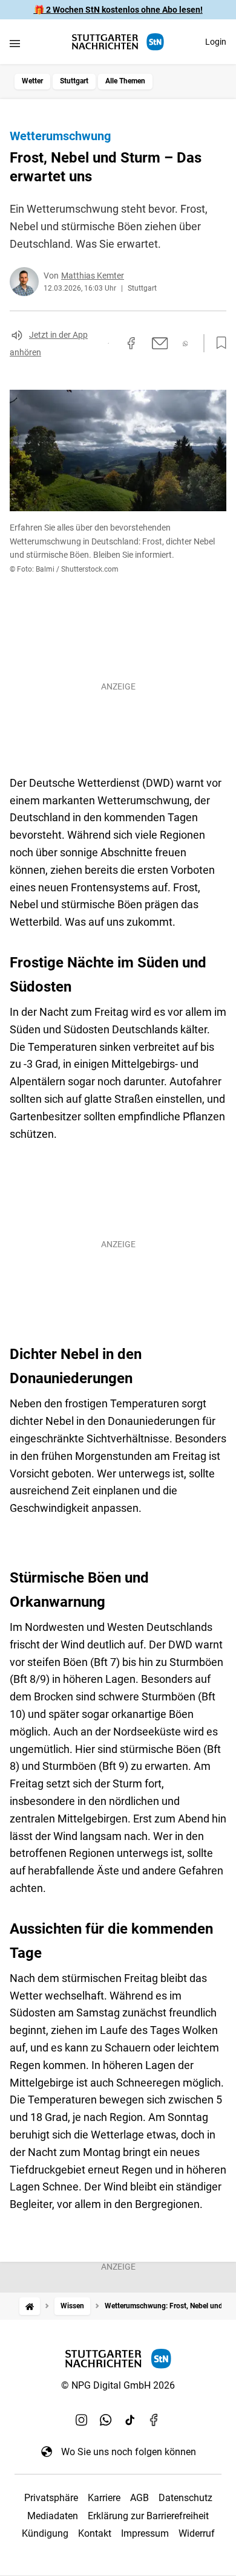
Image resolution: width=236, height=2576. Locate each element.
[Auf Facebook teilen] (131, 343)
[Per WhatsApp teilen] (185, 344)
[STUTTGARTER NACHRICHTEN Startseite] (118, 42)
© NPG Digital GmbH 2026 (118, 2385)
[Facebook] (154, 2420)
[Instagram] (82, 2420)
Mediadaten (53, 2516)
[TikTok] (130, 2420)
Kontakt (95, 2533)
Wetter (32, 81)
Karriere (104, 2498)
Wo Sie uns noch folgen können (129, 2452)
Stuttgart (74, 81)
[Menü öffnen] (15, 43)
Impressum (145, 2533)
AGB (139, 2498)
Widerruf (197, 2533)
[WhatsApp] (106, 2420)
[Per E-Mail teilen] (160, 343)
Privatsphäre (51, 2498)
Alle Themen (125, 81)
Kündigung (45, 2533)
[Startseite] (30, 2306)
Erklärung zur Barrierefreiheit (148, 2516)
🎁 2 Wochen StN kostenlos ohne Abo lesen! (118, 10)
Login (216, 42)
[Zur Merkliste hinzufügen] (218, 343)
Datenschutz (185, 2498)
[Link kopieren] (108, 343)
